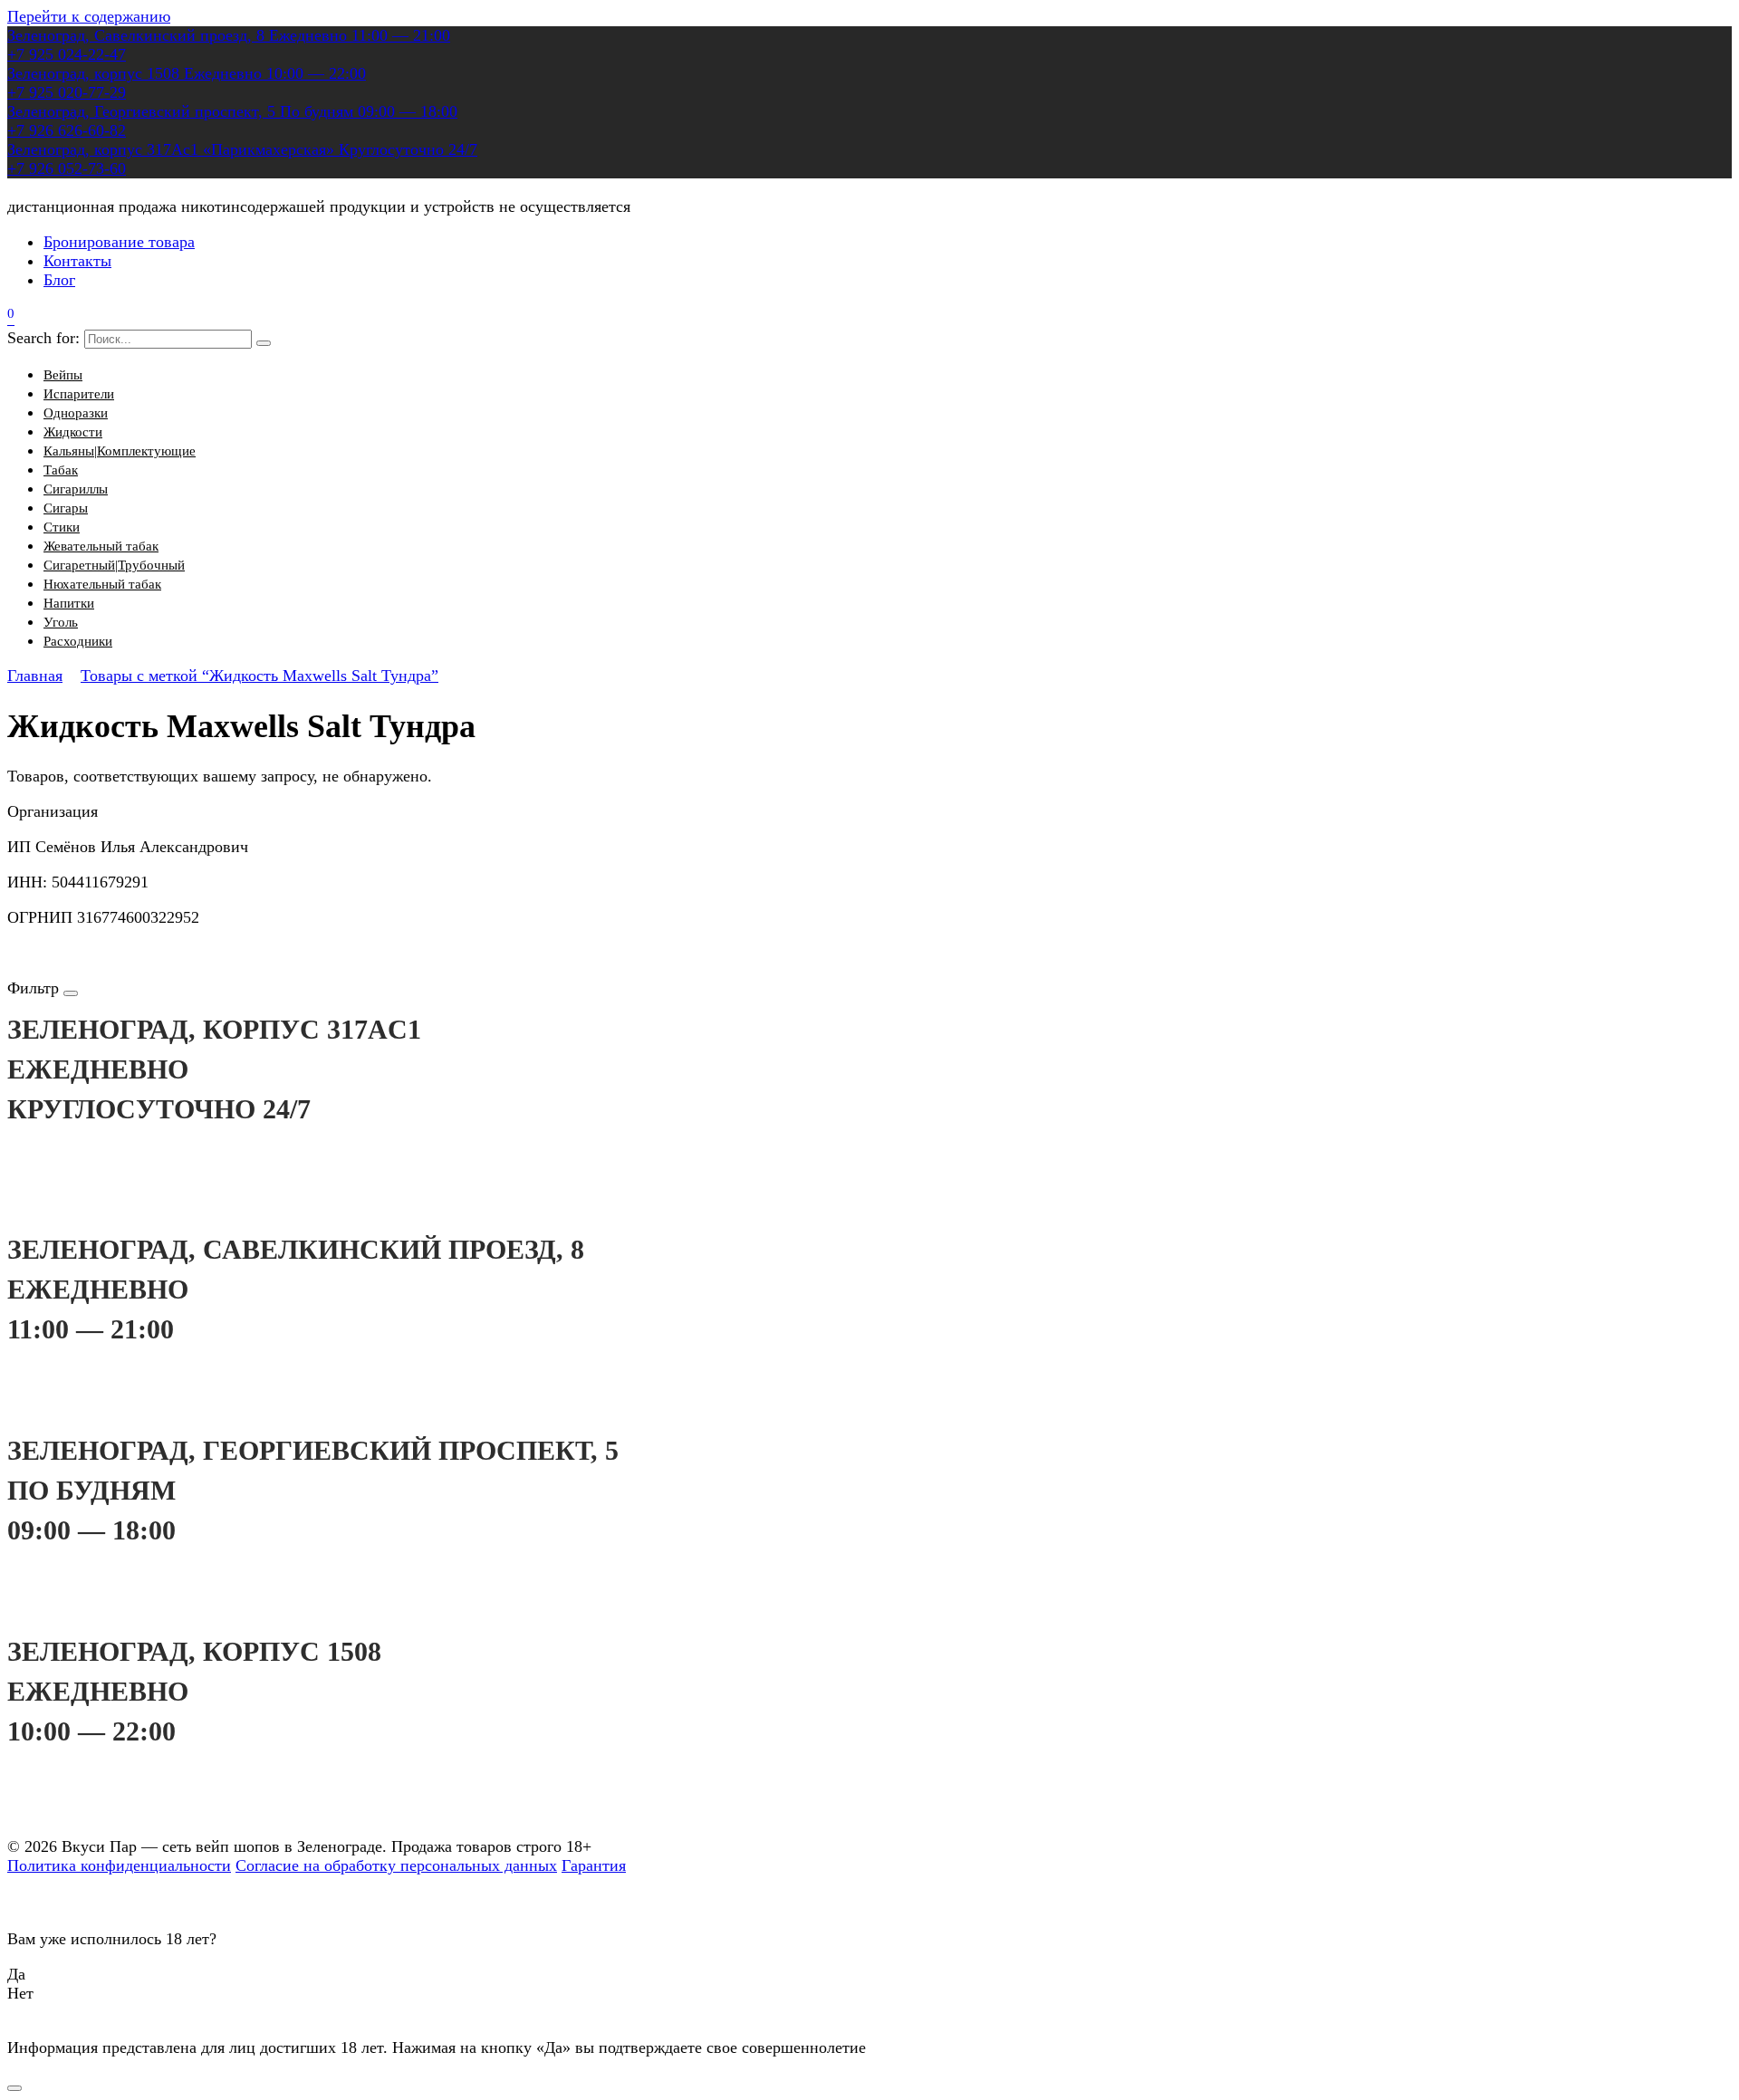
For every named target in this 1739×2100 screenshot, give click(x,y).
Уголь (61, 622)
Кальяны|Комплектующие (120, 451)
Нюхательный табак (102, 584)
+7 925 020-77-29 (67, 92)
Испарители (79, 394)
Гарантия (594, 1865)
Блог (59, 280)
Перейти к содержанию (89, 16)
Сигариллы (76, 489)
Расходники (78, 641)
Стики (62, 527)
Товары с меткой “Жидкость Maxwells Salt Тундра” (259, 676)
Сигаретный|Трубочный (114, 565)
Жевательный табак (101, 546)
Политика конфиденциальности (119, 1865)
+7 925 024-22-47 (67, 54)
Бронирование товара (119, 242)
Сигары (66, 508)
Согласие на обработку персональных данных (396, 1865)
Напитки (69, 603)
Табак (61, 470)
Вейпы (63, 375)
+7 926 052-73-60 (67, 168)
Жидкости (73, 432)
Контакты (77, 261)
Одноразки (76, 413)
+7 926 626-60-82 (67, 130)
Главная (35, 676)
